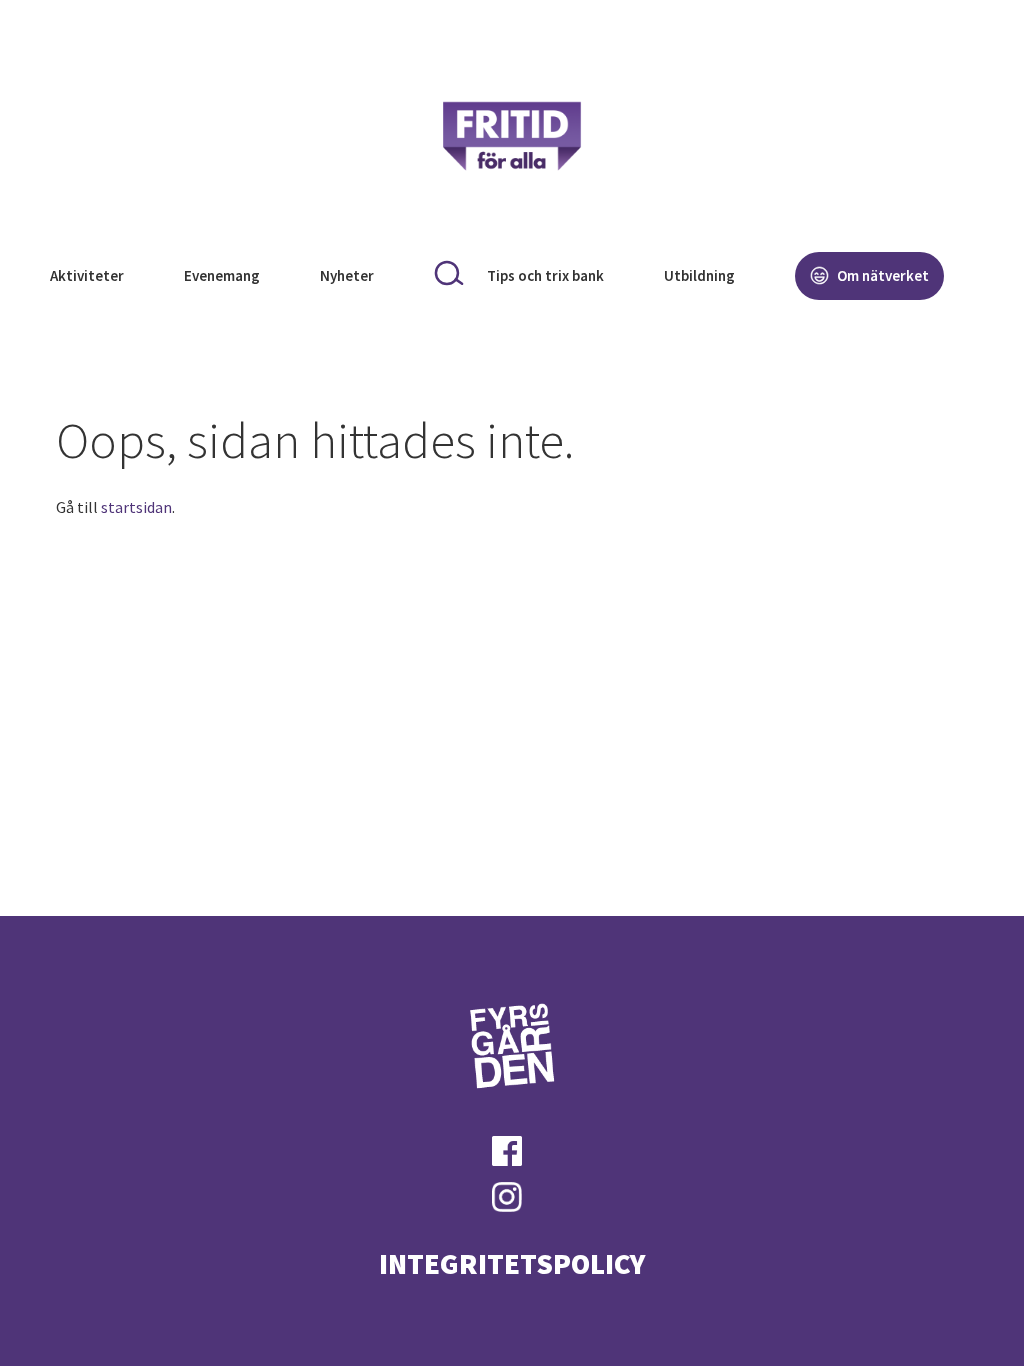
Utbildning (699, 275)
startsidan (136, 507)
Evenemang (222, 275)
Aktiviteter (87, 275)
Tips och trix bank (545, 275)
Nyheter (347, 275)
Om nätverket (881, 275)
